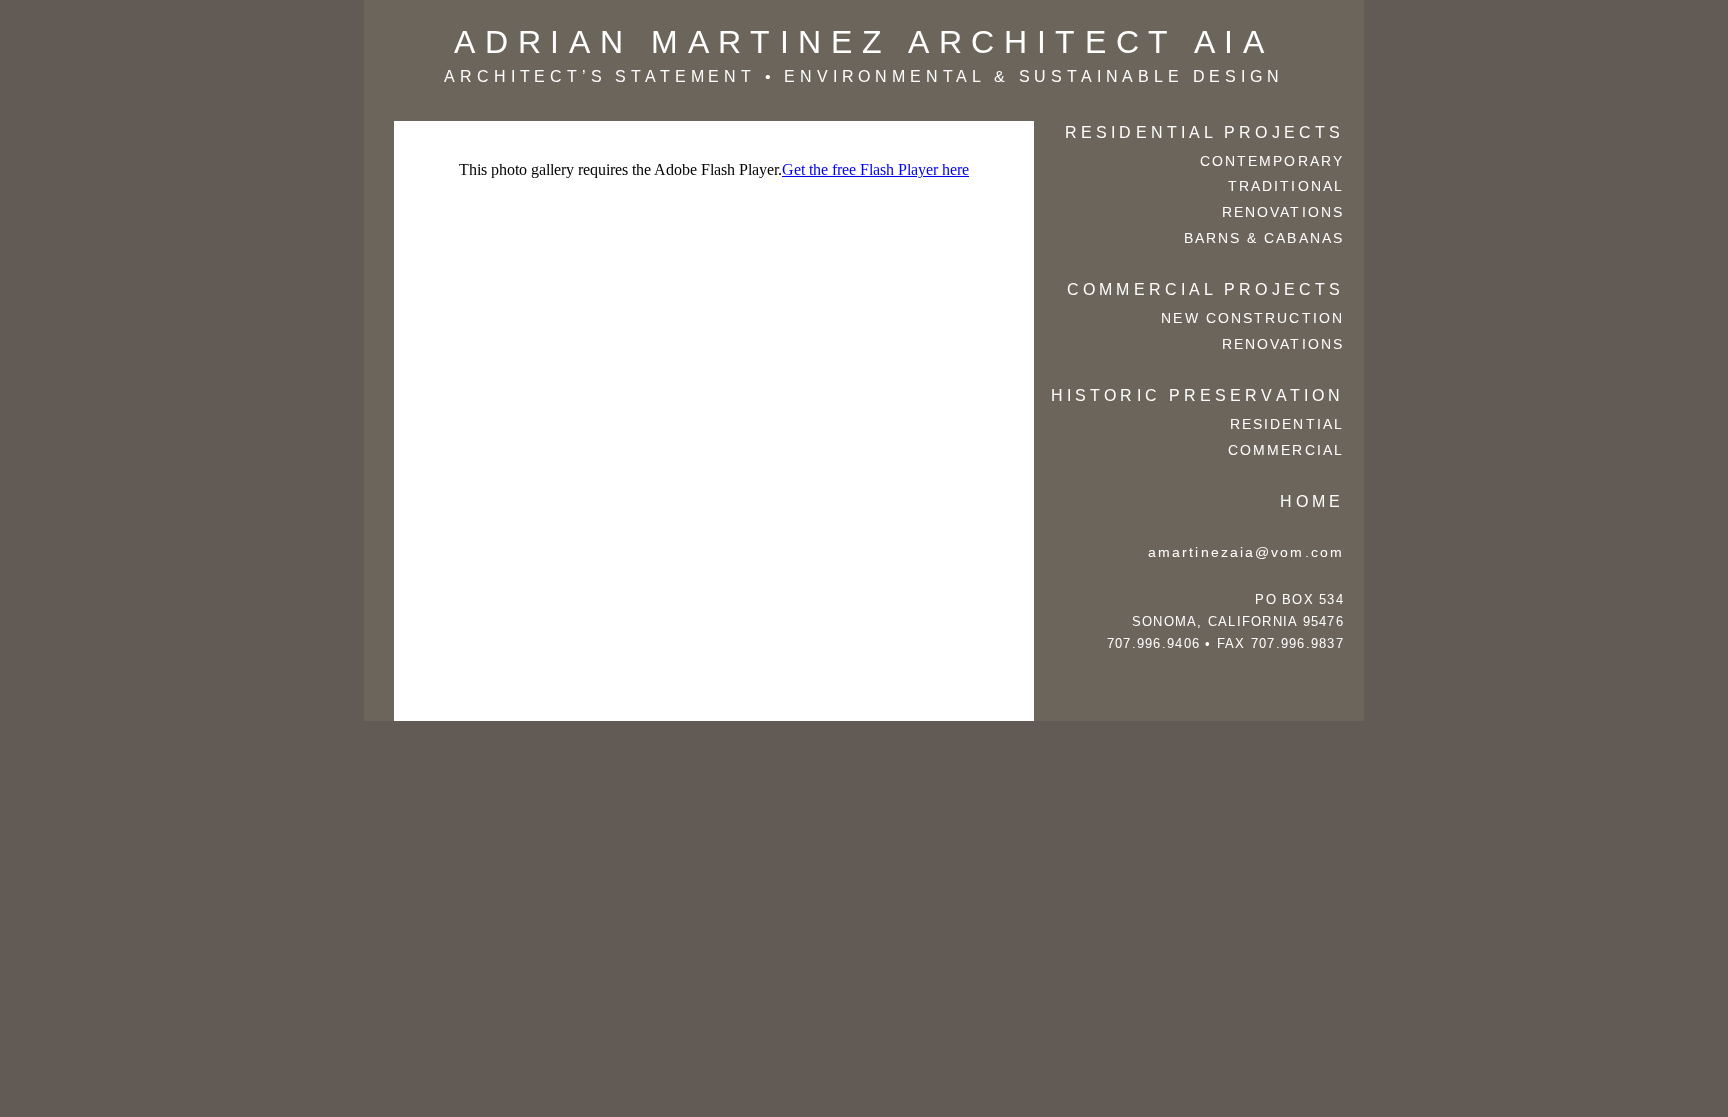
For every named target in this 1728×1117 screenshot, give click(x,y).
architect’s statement (599, 76)
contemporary (1272, 161)
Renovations (1283, 212)
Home (1312, 501)
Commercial (1286, 450)
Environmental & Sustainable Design (1033, 76)
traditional (1286, 186)
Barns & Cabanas (1264, 238)
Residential (1287, 424)
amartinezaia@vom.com (1246, 552)
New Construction (1252, 318)
